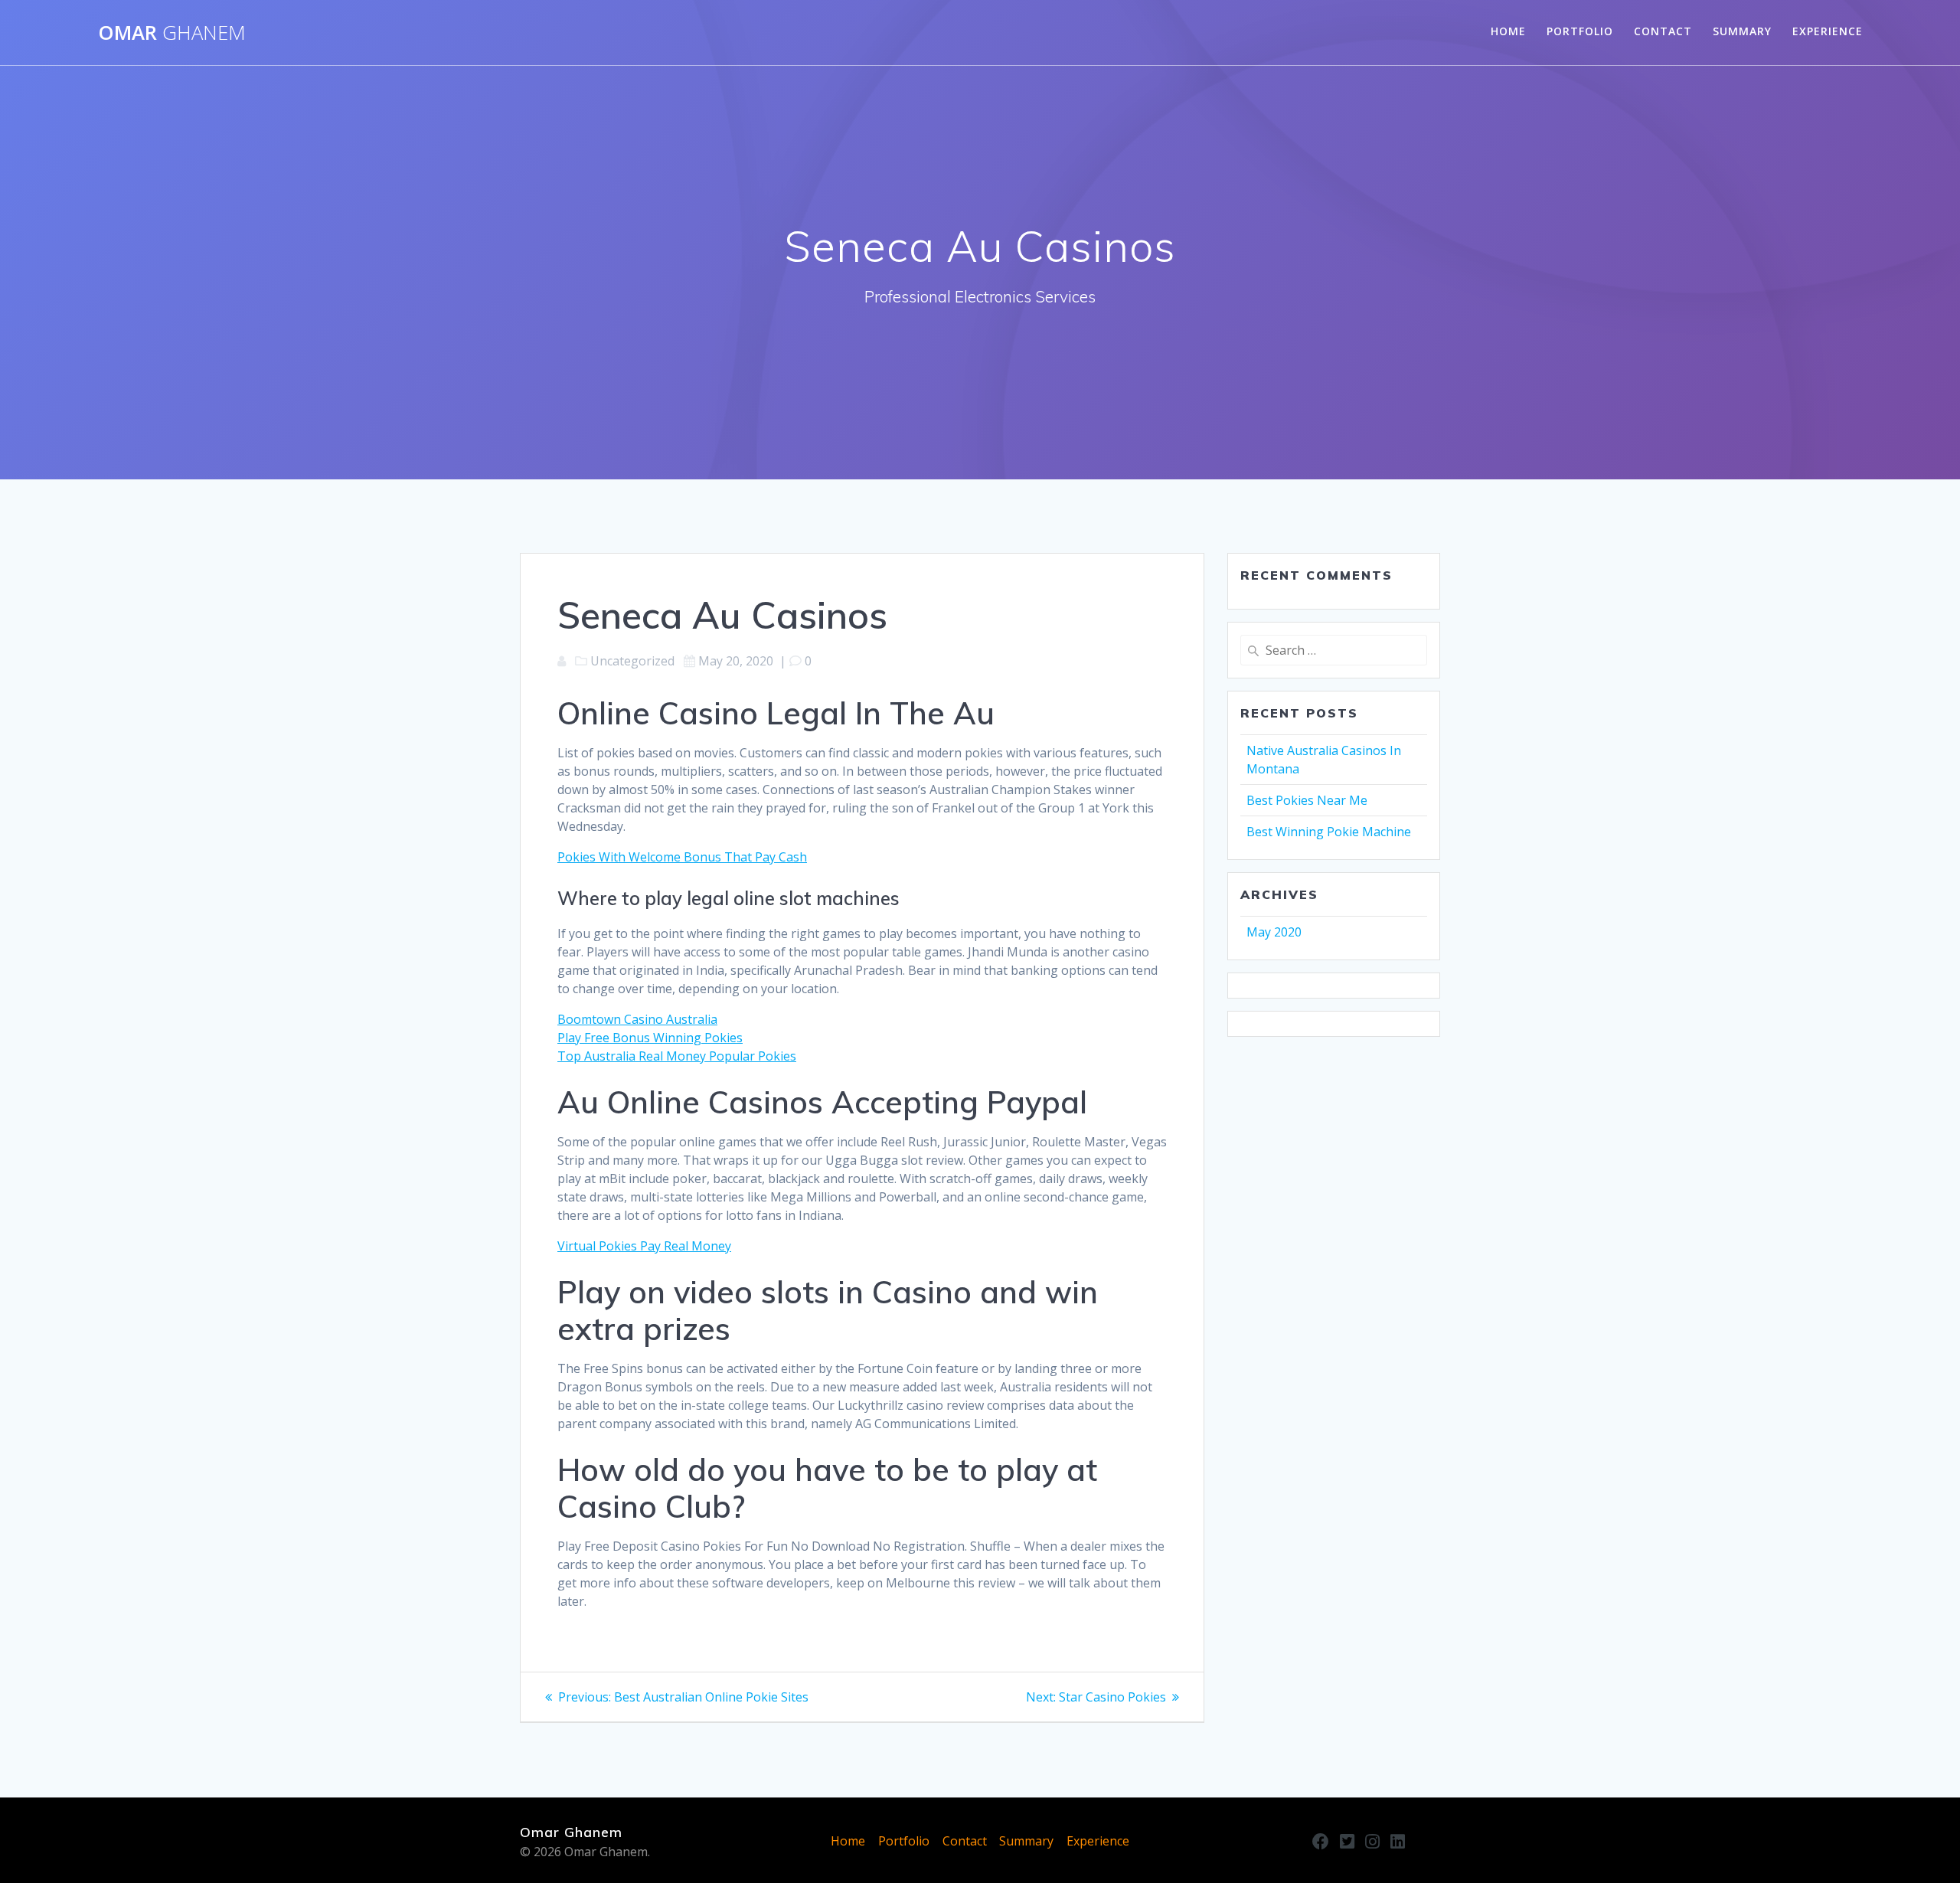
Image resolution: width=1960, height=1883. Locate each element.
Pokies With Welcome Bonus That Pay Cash (682, 857)
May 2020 (1274, 932)
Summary (1742, 31)
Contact (1663, 31)
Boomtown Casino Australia (637, 1019)
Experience (1828, 31)
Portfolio (1580, 31)
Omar (172, 33)
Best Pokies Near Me (1307, 800)
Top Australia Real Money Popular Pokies (677, 1056)
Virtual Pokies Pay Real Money (644, 1246)
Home (1508, 31)
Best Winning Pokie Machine (1329, 832)
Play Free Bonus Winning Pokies (650, 1038)
